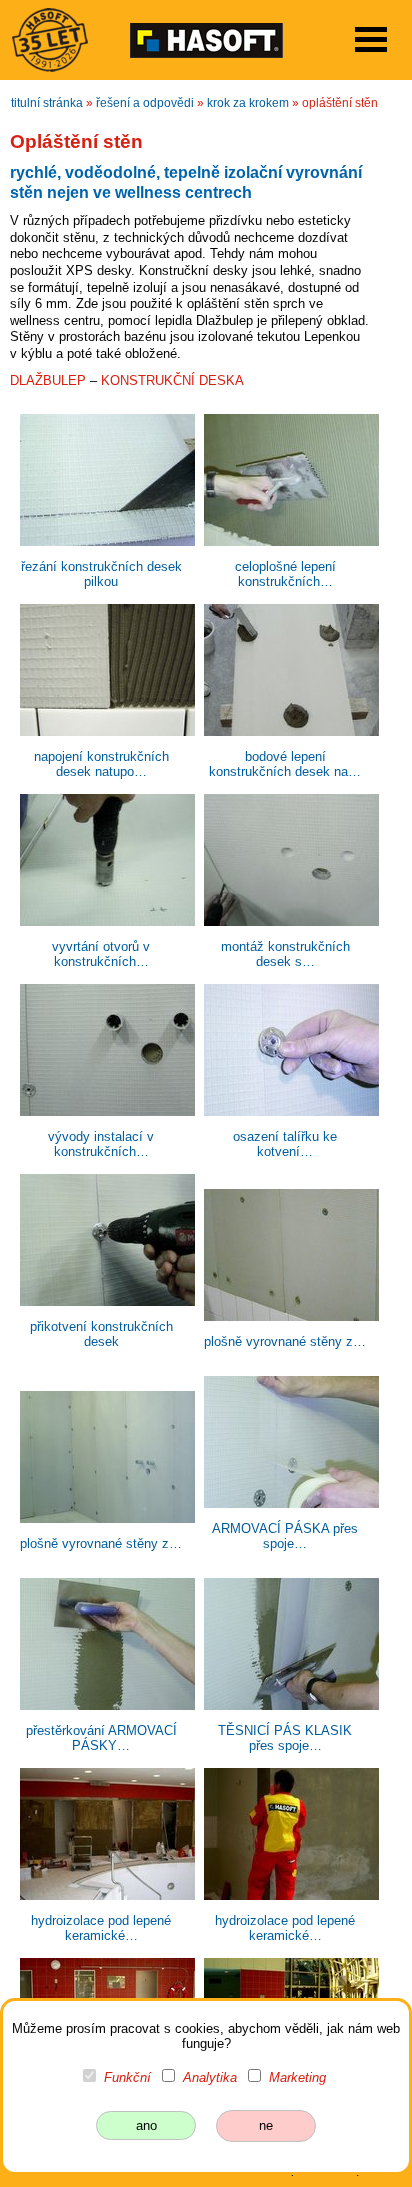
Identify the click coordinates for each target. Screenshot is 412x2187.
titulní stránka (47, 103)
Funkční (127, 2077)
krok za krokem (248, 103)
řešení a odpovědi (145, 103)
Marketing (297, 2077)
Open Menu (371, 39)
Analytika (210, 2077)
